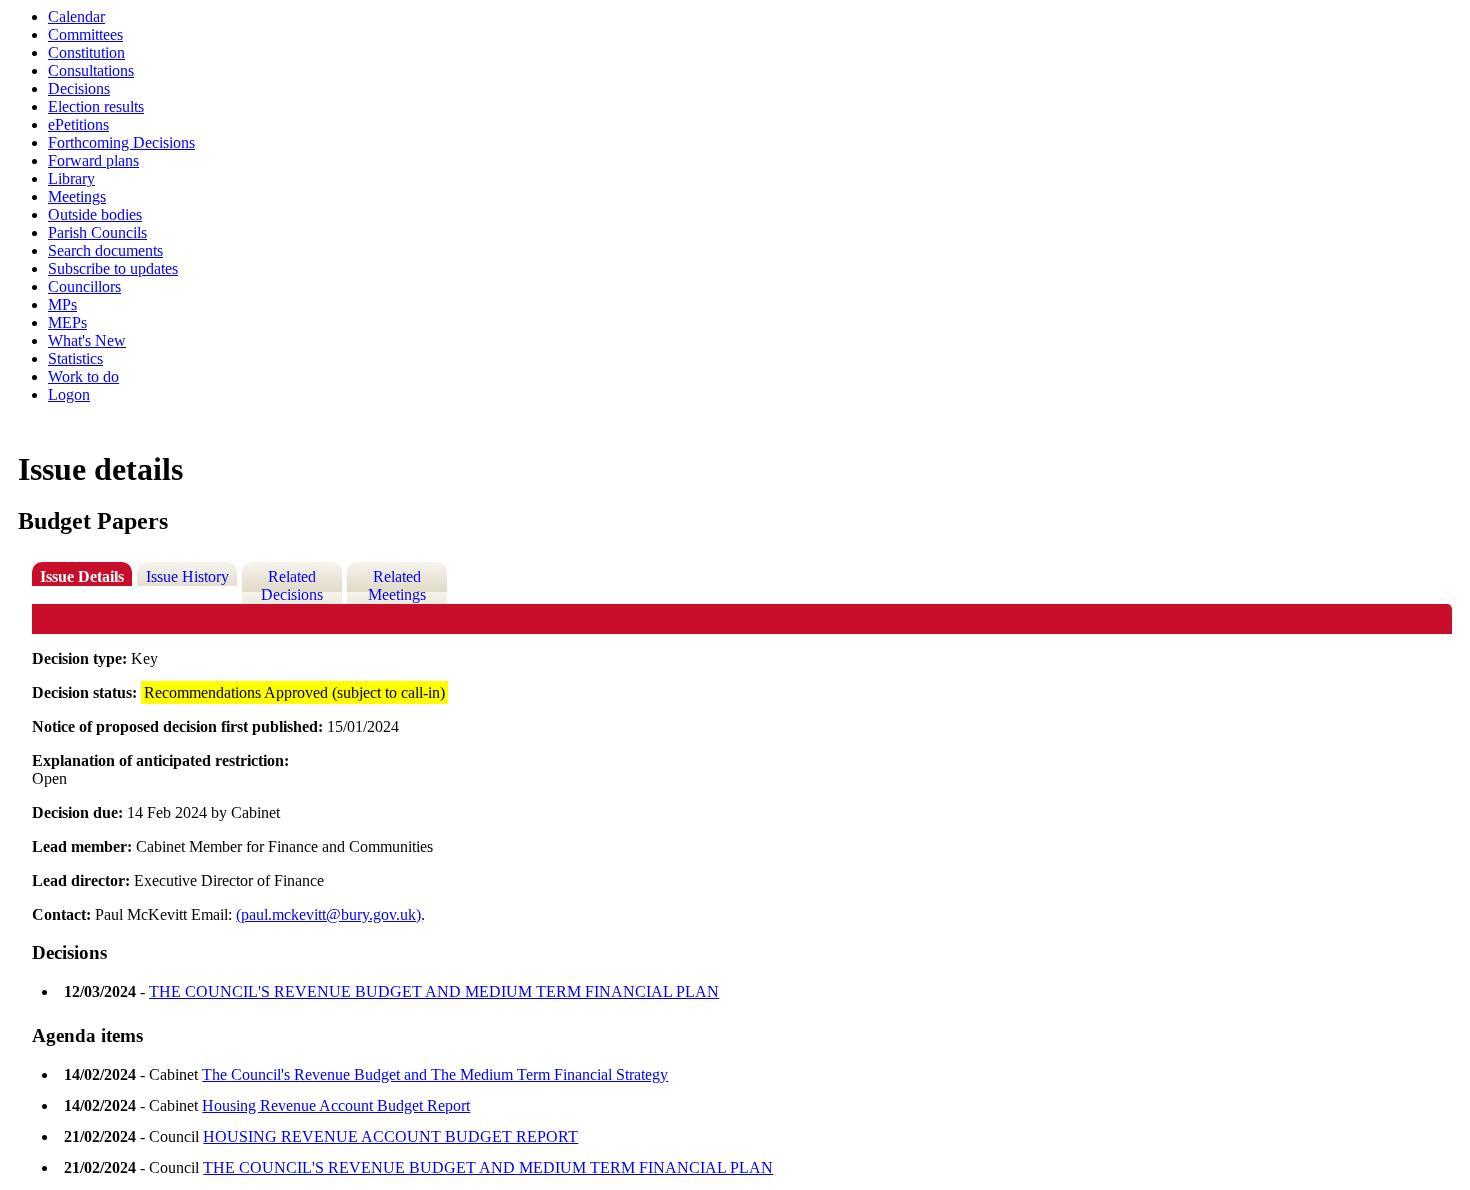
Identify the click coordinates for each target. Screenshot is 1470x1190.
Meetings (77, 196)
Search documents (105, 250)
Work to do (83, 376)
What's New (87, 340)
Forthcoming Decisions (121, 142)
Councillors (84, 286)
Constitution (86, 52)
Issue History (187, 576)
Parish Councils (97, 232)
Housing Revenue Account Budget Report (336, 1105)
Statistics (75, 358)
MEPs (67, 322)
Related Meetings (397, 585)
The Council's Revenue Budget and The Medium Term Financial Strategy (435, 1074)
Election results (96, 106)
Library (71, 178)
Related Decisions (292, 585)
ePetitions (78, 124)
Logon (69, 394)
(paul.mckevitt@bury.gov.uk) (328, 914)
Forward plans (93, 160)
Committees (85, 34)
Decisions (79, 88)
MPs (62, 304)
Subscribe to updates (113, 268)
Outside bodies (95, 214)
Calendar (76, 16)
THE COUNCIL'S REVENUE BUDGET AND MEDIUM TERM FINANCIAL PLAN (434, 991)
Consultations (91, 70)
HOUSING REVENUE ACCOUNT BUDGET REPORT (390, 1136)
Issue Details (82, 576)
